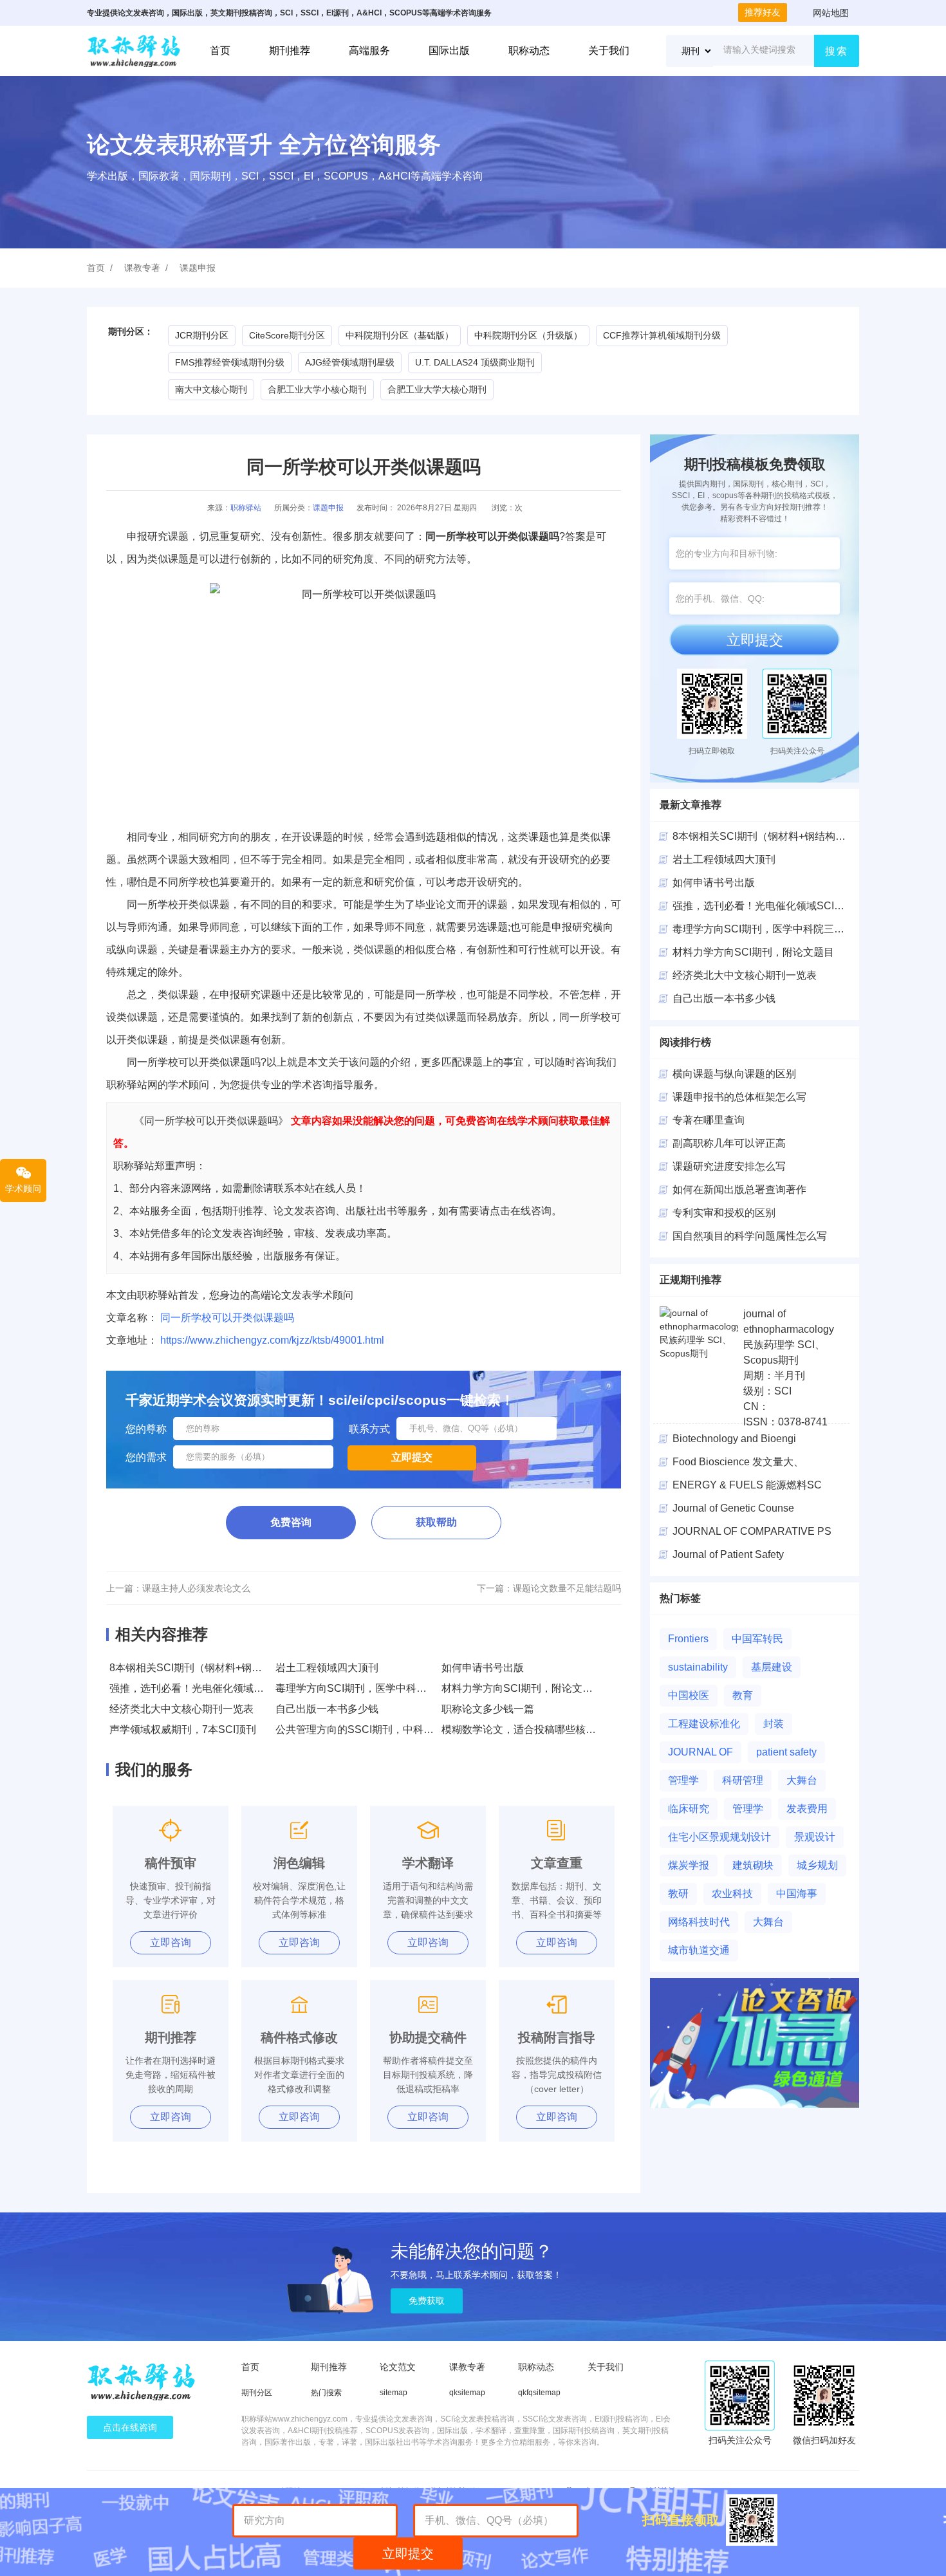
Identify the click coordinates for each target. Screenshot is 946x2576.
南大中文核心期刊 (211, 389)
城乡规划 (817, 1865)
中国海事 (797, 1894)
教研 (678, 1894)
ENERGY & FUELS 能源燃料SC (747, 1485)
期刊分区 (257, 2393)
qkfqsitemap (539, 2393)
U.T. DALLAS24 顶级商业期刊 (475, 362)
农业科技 (732, 1894)
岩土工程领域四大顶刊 (327, 1668)
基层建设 (772, 1667)
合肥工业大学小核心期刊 (317, 389)
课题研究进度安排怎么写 (729, 1166)
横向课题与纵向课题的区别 (734, 1074)
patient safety (786, 1752)
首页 (220, 51)
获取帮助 (436, 1522)
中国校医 (689, 1695)
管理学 (683, 1780)
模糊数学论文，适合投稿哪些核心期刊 (529, 1729)
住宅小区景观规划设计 (719, 1837)
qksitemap (467, 2393)
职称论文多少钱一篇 (488, 1709)
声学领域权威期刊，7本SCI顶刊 (183, 1729)
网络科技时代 (699, 1922)
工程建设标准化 (704, 1724)
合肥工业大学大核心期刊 (437, 389)
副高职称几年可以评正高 (729, 1143)
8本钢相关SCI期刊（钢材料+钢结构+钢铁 (767, 836)
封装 (774, 1724)
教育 (743, 1695)
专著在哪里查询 (709, 1120)
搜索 (837, 51)
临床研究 (689, 1809)
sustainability (698, 1667)
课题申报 (198, 268)
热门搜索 (326, 2393)
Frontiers (688, 1639)
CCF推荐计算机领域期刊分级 (662, 335)
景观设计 (815, 1837)
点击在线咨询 (130, 2427)
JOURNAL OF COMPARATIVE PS (752, 1531)
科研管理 (743, 1780)
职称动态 (529, 51)
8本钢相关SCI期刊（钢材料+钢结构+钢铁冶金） (219, 1668)
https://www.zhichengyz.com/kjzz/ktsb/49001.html (272, 1340)
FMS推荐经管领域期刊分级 (230, 362)
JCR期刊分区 (202, 335)
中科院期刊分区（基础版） (400, 335)
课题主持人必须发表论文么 (196, 1588)
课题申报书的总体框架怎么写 (739, 1097)
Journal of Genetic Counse (733, 1508)
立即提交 (755, 640)
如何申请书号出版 (483, 1668)
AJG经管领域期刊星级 (350, 362)
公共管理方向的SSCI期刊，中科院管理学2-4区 (383, 1729)
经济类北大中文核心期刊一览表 (181, 1709)
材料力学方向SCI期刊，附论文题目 (522, 1688)
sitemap (394, 2393)
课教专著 (142, 268)
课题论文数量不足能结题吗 (567, 1588)
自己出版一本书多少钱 (327, 1709)
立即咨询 (171, 1942)
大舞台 (802, 1780)
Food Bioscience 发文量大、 (738, 1462)
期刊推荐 (290, 51)
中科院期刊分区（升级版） (528, 335)
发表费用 (807, 1809)
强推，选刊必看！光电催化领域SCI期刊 (200, 1688)
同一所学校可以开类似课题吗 (227, 1318)
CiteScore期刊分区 (287, 335)
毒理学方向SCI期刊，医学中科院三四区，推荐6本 (390, 1688)
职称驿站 (246, 508)
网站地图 (831, 13)
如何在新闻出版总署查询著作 (739, 1190)
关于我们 (609, 51)
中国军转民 (757, 1639)
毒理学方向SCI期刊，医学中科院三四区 (764, 929)
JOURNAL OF (700, 1752)
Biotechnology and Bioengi (734, 1439)
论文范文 (398, 2367)
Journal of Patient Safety (728, 1554)
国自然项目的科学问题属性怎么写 (750, 1236)
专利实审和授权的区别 (724, 1213)
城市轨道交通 (699, 1950)
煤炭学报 (689, 1865)
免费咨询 (291, 1522)
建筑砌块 (753, 1865)
